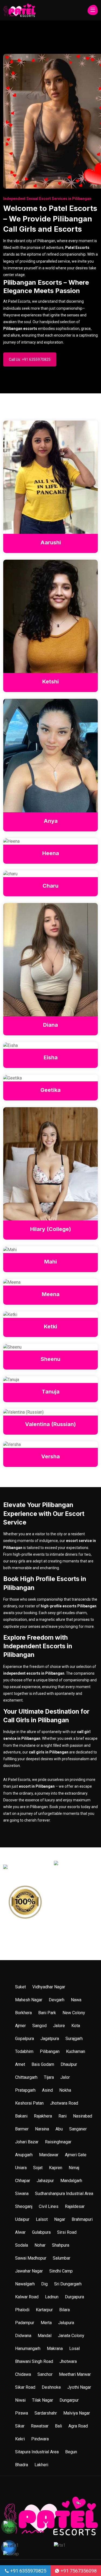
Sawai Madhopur (31, 2258)
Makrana (55, 2349)
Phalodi (22, 2310)
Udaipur (22, 2219)
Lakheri (41, 2465)
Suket (20, 1987)
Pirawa (22, 2413)
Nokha (65, 2090)
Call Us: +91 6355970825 (30, 359)
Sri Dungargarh (68, 2284)
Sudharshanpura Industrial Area (64, 2194)
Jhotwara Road (64, 2103)
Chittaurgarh (26, 2077)
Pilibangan (50, 2051)
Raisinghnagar (58, 2142)
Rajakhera (43, 2116)
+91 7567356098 (78, 2571)
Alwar (20, 2232)
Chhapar (23, 2181)
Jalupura (66, 2323)
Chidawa (23, 2374)
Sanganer (78, 2129)
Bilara (65, 2310)
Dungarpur (69, 2400)
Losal (74, 2349)
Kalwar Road (27, 2297)
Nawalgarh (25, 2284)
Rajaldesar (75, 2206)
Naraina (42, 2129)
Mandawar (49, 2155)
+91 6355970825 (28, 2571)
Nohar (40, 2245)
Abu (59, 2129)
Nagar (60, 2219)
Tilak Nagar (43, 2400)
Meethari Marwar (75, 2374)
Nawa (76, 2000)
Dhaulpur (69, 2064)
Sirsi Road (67, 2232)
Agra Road (78, 2426)
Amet (20, 2064)
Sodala (22, 2245)
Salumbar (62, 2258)
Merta (46, 2323)
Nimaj (74, 2168)
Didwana (23, 2336)
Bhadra (22, 2465)
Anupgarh (24, 2155)
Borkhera (23, 2013)
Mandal (45, 2336)
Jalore (59, 2026)
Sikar (20, 2426)
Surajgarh (74, 2039)
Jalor (65, 2077)
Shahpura (61, 2245)
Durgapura (74, 2297)
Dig (44, 2284)
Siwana (22, 2194)
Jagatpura (50, 2039)
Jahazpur (45, 2181)
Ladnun (52, 2297)
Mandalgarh (71, 2181)
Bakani (21, 2116)
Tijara (49, 2077)
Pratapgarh (25, 2090)
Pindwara (40, 2439)
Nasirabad (83, 2116)
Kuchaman (76, 2051)
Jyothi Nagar (79, 2387)
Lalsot (42, 2219)
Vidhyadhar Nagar (49, 1987)
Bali (58, 2426)
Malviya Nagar (77, 2413)
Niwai (20, 2400)
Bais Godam (43, 2064)
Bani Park (47, 2013)
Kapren (56, 2168)
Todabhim (24, 2051)
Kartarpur (44, 2310)
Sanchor (45, 2374)
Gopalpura (25, 2039)
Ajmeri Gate (76, 2155)
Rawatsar (40, 2426)
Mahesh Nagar (29, 2000)
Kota (76, 2026)
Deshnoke (51, 2387)
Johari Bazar (27, 2142)
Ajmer (20, 2026)
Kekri (20, 2439)
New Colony (74, 2013)
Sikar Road (25, 2387)
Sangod (39, 2026)
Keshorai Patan (29, 2103)
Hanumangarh (28, 2349)
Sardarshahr (46, 2413)
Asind (47, 2090)
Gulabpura (41, 2232)
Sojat (38, 2168)
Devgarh (57, 2000)
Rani (62, 2116)
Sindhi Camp (61, 2271)
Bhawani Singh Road (34, 2361)
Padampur (25, 2323)
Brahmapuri (82, 2219)
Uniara (21, 2168)
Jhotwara (68, 2361)
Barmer (22, 2129)
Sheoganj (24, 2206)
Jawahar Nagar (29, 2271)
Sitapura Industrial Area (37, 2452)
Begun (71, 2452)
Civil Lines (49, 2206)
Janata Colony (71, 2336)
